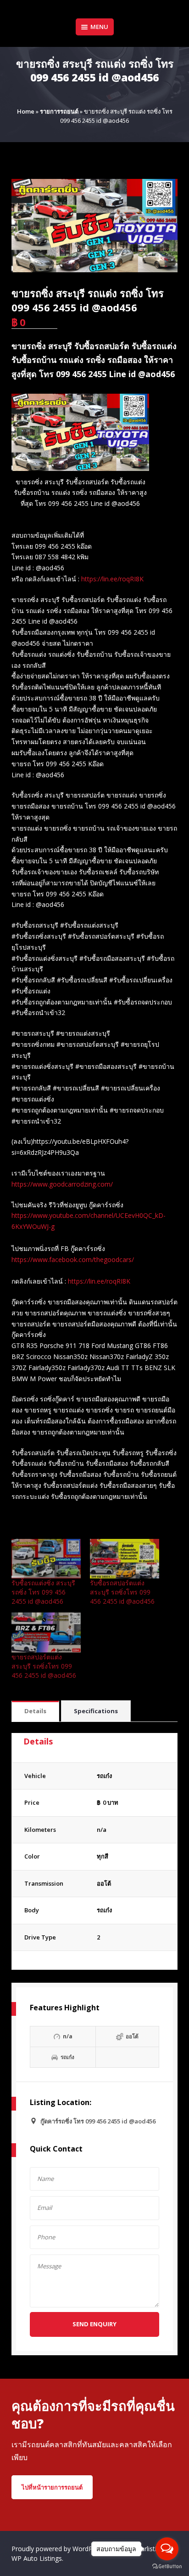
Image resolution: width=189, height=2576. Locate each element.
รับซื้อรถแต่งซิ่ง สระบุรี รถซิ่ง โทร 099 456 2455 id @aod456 (43, 1592)
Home (26, 111)
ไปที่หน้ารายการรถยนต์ (52, 2487)
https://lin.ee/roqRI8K (112, 579)
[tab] (35, 1712)
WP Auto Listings (37, 2558)
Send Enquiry (94, 2324)
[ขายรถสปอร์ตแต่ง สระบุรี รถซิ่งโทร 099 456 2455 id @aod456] (46, 1632)
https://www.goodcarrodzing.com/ (62, 1184)
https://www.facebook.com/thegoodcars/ (73, 1259)
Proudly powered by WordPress (59, 2549)
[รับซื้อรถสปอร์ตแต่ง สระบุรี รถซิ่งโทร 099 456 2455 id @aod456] (125, 1559)
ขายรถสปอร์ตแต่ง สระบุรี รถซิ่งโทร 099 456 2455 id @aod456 (44, 1666)
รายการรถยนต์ (59, 111)
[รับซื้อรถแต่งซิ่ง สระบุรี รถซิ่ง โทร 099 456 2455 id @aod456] (46, 1559)
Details (35, 1711)
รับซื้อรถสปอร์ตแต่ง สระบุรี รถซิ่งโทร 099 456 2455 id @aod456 (122, 1592)
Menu (99, 27)
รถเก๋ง (104, 1910)
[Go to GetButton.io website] (167, 2567)
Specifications (96, 1711)
